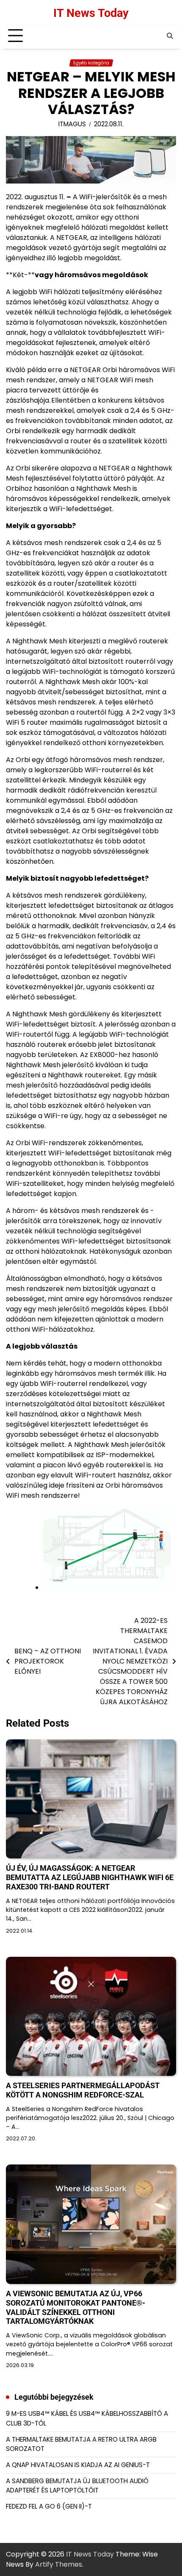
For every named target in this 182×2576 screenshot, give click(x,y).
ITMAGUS (72, 124)
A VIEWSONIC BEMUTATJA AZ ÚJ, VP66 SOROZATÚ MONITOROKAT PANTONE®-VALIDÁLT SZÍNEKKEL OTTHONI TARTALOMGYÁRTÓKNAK (76, 2308)
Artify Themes (59, 2564)
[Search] (170, 36)
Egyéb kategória (91, 63)
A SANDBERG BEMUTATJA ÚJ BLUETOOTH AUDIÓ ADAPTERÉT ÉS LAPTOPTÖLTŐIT (77, 2486)
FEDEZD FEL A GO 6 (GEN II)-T (49, 2506)
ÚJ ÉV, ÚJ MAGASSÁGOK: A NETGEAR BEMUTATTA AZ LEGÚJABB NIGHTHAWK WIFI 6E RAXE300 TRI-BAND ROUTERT (90, 1877)
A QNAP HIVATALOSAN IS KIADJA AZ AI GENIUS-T (78, 2465)
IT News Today (91, 13)
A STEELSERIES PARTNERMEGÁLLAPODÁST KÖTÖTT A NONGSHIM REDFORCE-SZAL (83, 2090)
